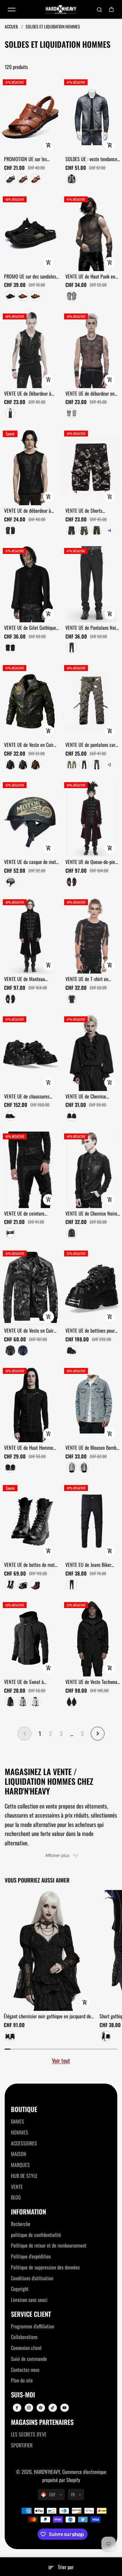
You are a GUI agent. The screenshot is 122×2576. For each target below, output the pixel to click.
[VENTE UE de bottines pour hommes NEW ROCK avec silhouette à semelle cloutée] (92, 1287)
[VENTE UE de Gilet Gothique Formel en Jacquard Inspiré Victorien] (30, 584)
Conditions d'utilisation (32, 2278)
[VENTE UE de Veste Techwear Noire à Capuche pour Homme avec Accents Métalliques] (92, 1638)
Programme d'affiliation (33, 2326)
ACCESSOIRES (24, 2143)
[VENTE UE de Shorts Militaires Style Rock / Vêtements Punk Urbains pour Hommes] (92, 467)
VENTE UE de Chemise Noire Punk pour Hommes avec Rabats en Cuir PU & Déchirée (91, 1214)
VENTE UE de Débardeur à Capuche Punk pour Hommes (30, 394)
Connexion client (26, 2348)
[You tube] (64, 2408)
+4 (109, 530)
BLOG (16, 2197)
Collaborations (24, 2337)
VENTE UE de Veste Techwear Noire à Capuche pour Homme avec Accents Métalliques (92, 1682)
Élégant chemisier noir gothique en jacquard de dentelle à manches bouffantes (47, 2016)
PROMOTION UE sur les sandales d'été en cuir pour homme (29, 159)
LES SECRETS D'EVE (29, 2434)
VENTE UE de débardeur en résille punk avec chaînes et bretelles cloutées (91, 394)
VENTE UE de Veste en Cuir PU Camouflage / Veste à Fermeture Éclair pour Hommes (29, 1331)
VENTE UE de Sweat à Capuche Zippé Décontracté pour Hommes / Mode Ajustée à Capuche (31, 1682)
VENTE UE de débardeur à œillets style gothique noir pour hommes (28, 511)
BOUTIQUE (24, 2109)
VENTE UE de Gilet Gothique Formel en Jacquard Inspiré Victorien (30, 628)
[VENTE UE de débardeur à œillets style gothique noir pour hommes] (30, 467)
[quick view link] (48, 145)
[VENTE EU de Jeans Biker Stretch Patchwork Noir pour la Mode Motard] (92, 1521)
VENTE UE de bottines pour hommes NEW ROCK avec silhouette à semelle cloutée (92, 1331)
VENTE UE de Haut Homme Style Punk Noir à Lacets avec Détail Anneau (29, 1448)
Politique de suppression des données (45, 2267)
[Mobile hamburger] (12, 9)
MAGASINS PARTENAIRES (42, 2422)
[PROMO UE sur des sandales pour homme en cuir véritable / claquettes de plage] (30, 233)
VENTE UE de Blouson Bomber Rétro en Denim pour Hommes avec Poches (93, 1448)
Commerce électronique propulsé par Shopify (74, 2476)
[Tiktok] (53, 2408)
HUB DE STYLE (24, 2176)
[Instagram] (29, 2408)
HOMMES (20, 2132)
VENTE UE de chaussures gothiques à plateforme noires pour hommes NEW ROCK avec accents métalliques (28, 1097)
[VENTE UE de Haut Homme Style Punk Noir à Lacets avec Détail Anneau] (30, 1404)
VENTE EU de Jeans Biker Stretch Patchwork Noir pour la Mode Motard (92, 1565)
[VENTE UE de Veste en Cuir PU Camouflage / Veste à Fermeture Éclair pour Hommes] (30, 1287)
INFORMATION (28, 2212)
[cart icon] (111, 9)
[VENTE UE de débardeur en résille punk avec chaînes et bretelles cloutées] (92, 350)
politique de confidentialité (36, 2235)
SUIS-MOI (23, 2395)
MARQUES (20, 2165)
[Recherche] (99, 9)
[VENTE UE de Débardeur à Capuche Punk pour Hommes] (30, 350)
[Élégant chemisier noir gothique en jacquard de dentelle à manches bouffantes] (49, 1950)
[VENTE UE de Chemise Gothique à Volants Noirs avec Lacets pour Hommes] (92, 1053)
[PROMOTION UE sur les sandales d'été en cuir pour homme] (30, 116)
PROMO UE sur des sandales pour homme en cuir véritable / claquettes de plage (31, 277)
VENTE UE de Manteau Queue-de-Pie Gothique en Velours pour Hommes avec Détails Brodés (29, 979)
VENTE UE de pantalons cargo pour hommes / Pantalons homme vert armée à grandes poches (93, 745)
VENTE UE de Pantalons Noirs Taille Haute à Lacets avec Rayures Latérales (92, 628)
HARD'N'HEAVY (47, 2472)
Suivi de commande (29, 2359)
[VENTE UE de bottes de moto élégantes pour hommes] (30, 1521)
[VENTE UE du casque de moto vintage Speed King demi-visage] (30, 818)
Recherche (21, 2224)
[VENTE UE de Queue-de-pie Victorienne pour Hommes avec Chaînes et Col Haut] (92, 818)
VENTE (17, 2187)
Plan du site (22, 2380)
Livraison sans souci (29, 2300)
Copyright (20, 2289)
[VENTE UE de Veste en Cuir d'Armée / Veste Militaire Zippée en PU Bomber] (30, 701)
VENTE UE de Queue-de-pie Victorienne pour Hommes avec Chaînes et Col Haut (90, 862)
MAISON (19, 2154)
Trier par (66, 2567)
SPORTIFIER (22, 2445)
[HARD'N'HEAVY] (61, 10)
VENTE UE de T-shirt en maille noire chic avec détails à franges (93, 979)
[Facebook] (17, 2408)
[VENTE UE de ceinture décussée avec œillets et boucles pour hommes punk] (30, 1170)
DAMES (18, 2121)
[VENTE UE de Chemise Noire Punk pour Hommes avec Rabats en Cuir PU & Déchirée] (92, 1170)
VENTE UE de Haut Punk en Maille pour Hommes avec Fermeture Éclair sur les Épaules (90, 277)
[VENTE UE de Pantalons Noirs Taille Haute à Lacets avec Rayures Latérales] (92, 584)
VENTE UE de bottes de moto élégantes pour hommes (30, 1565)
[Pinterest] (41, 2408)
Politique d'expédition (31, 2256)
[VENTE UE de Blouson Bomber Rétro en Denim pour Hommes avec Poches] (92, 1404)
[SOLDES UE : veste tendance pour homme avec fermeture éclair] (92, 116)
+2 (109, 765)
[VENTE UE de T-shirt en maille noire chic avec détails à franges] (92, 935)
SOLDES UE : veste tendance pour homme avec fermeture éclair (91, 159)
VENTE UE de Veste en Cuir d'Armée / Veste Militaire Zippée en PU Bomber (29, 745)
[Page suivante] (98, 1734)
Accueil (12, 26)
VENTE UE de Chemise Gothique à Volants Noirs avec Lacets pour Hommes (89, 1097)
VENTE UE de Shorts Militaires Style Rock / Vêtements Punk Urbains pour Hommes (93, 511)
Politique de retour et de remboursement (49, 2245)
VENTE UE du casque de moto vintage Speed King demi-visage (31, 862)
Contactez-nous (25, 2370)
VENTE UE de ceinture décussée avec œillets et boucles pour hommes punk (29, 1214)
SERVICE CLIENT (31, 2314)
